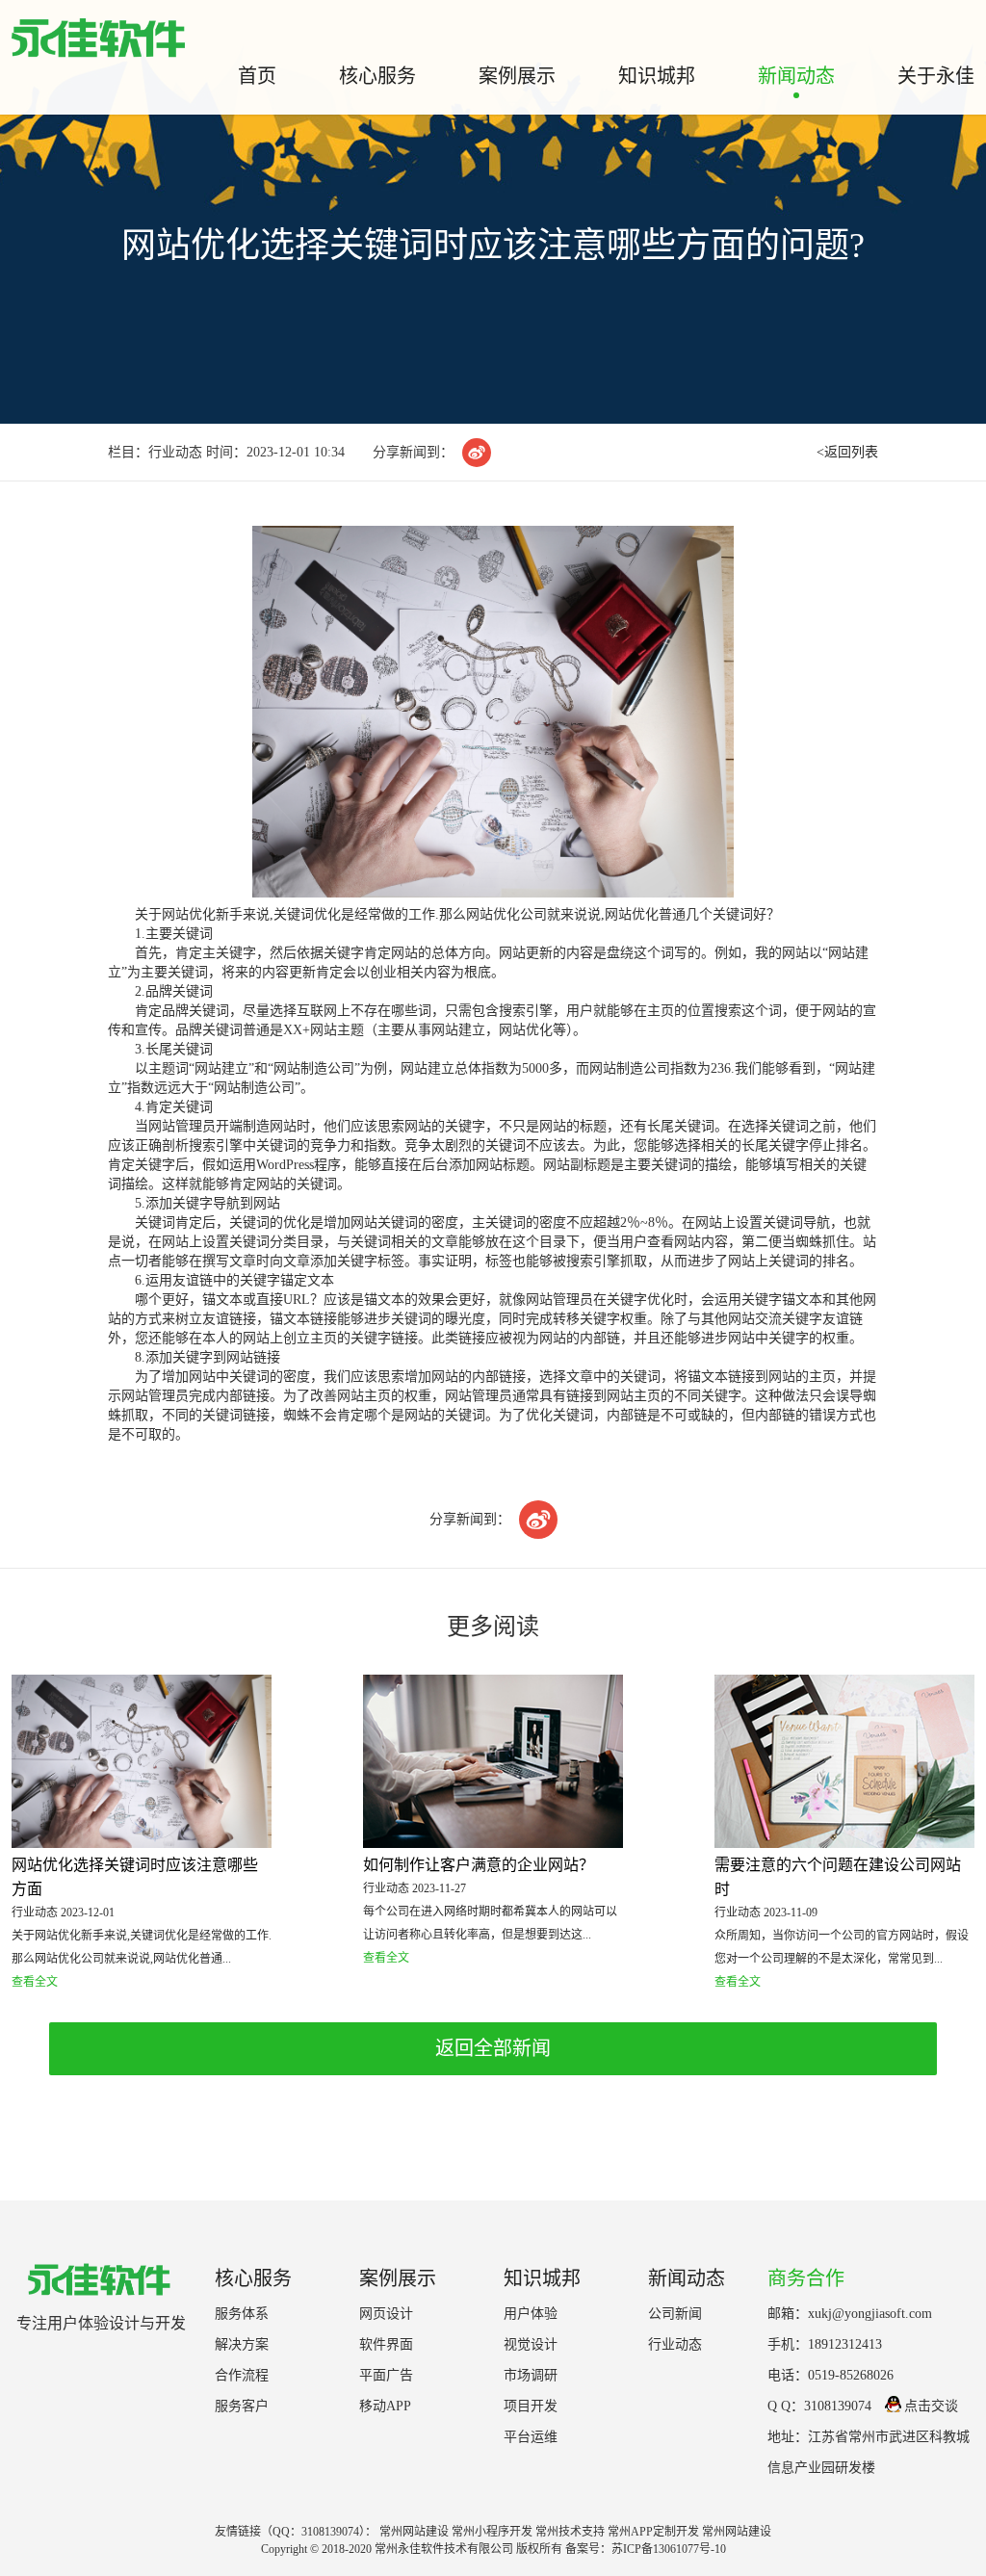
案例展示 (517, 76)
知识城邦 (657, 76)
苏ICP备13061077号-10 (669, 2549)
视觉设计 (531, 2344)
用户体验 (531, 2314)
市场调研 (531, 2375)
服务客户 (242, 2406)
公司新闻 (675, 2314)
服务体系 (242, 2314)
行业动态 (675, 2344)
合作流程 (242, 2375)
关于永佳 (936, 76)
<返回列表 (847, 452)
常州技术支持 (570, 2532)
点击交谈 (931, 2406)
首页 (257, 76)
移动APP (385, 2406)
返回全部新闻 (493, 2048)
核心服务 (377, 76)
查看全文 (35, 1982)
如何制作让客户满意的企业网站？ (479, 1865)
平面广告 (386, 2375)
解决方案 (242, 2344)
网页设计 (386, 2314)
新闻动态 (796, 76)
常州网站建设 (414, 2532)
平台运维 (531, 2437)
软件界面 (386, 2344)
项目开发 (531, 2406)
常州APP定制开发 (653, 2532)
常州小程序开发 (492, 2532)
